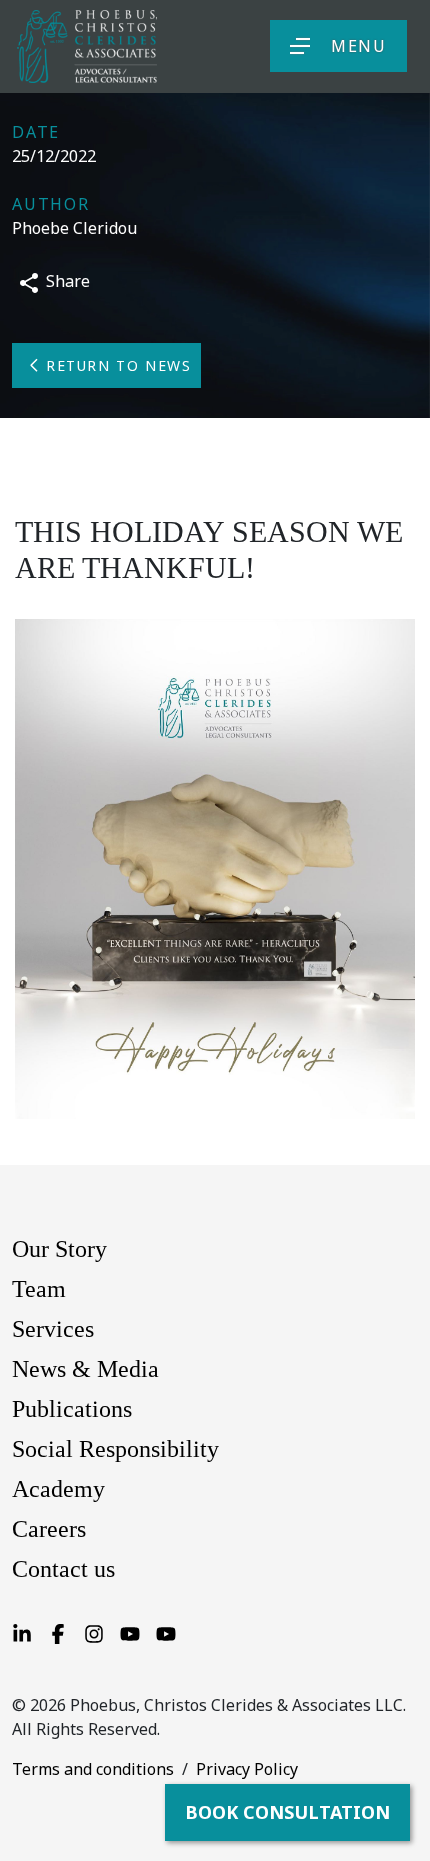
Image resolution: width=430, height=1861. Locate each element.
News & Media (85, 1369)
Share (66, 281)
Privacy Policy (247, 1769)
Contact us (63, 1569)
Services (53, 1329)
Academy (58, 1489)
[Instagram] (94, 1633)
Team (39, 1289)
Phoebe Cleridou (74, 228)
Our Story (59, 1249)
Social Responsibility (115, 1449)
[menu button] (300, 46)
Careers (49, 1529)
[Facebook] (58, 1633)
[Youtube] (130, 1633)
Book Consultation (287, 1812)
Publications (72, 1409)
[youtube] (166, 1633)
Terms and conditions (93, 1769)
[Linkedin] (22, 1633)
